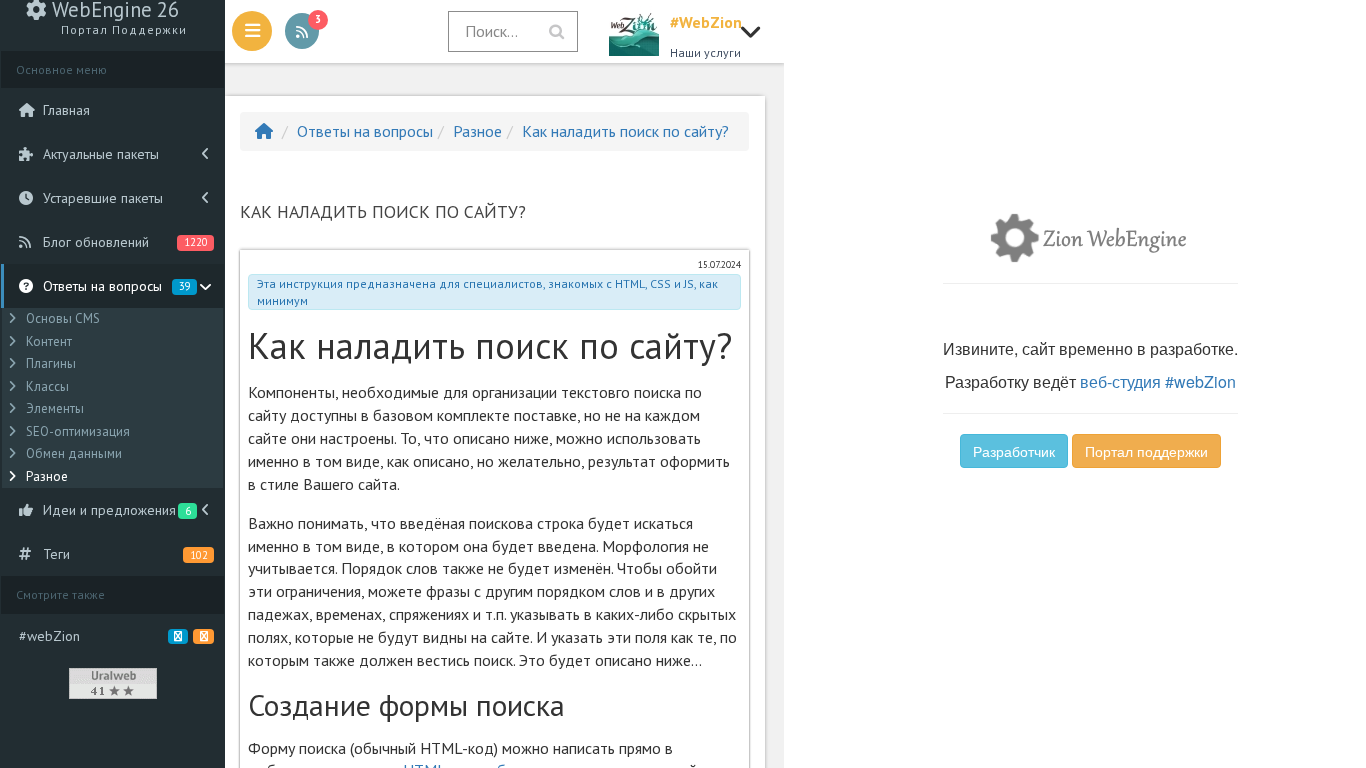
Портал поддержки (1146, 451)
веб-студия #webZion (1158, 381)
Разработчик (1014, 451)
